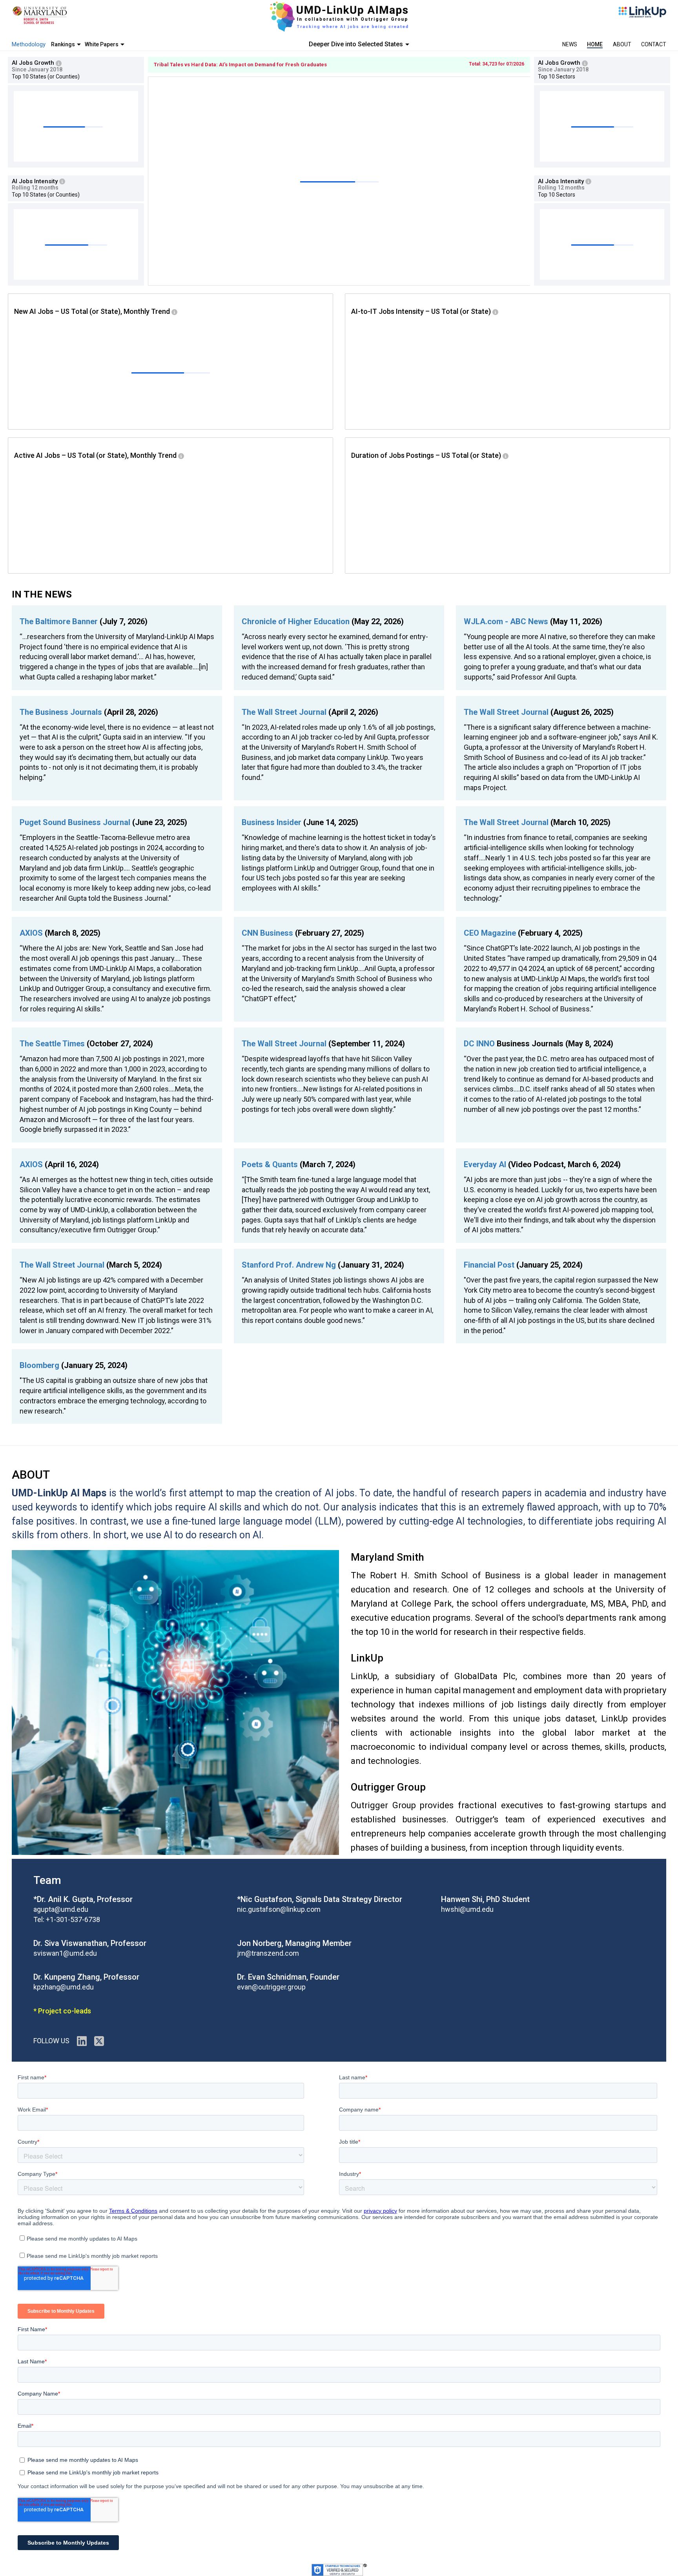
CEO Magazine (491, 933)
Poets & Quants (270, 1164)
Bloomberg (39, 1365)
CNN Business (268, 933)
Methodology (29, 44)
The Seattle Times (53, 1044)
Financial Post (489, 1265)
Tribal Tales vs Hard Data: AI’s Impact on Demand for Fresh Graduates (240, 65)
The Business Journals (62, 712)
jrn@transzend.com (268, 1953)
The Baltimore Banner (60, 621)
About (622, 44)
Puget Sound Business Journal (76, 822)
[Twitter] (99, 2041)
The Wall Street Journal (285, 712)
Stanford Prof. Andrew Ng (290, 1265)
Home (595, 44)
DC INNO (479, 1044)
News (570, 44)
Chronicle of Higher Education (297, 621)
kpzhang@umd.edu (64, 1987)
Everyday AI (485, 1164)
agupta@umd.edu (61, 1909)
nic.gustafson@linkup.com (279, 1909)
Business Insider (272, 822)
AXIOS (32, 933)
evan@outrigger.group (271, 1987)
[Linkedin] (82, 2041)
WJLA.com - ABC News (507, 621)
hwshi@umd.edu (467, 1909)
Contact (654, 44)
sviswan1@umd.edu (65, 1953)
